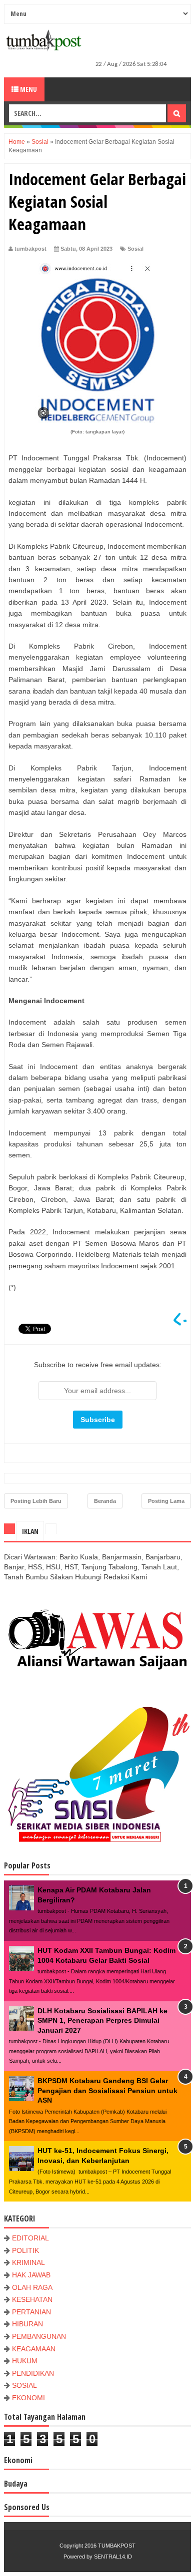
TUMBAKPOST (117, 2546)
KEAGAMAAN (34, 2349)
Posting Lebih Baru (36, 1501)
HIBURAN (27, 2324)
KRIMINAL (28, 2262)
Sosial (135, 249)
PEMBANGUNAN (39, 2336)
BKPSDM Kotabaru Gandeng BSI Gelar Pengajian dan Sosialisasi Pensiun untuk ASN (107, 2090)
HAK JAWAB (31, 2275)
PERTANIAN (31, 2312)
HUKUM (25, 2361)
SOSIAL (24, 2385)
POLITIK (25, 2250)
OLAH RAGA (32, 2287)
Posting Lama (166, 1501)
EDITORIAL (30, 2238)
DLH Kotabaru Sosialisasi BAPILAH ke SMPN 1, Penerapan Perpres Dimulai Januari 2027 (102, 2021)
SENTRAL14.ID (113, 2557)
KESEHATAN (32, 2299)
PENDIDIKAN (33, 2373)
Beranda (105, 1501)
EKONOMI (28, 2398)
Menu (28, 89)
